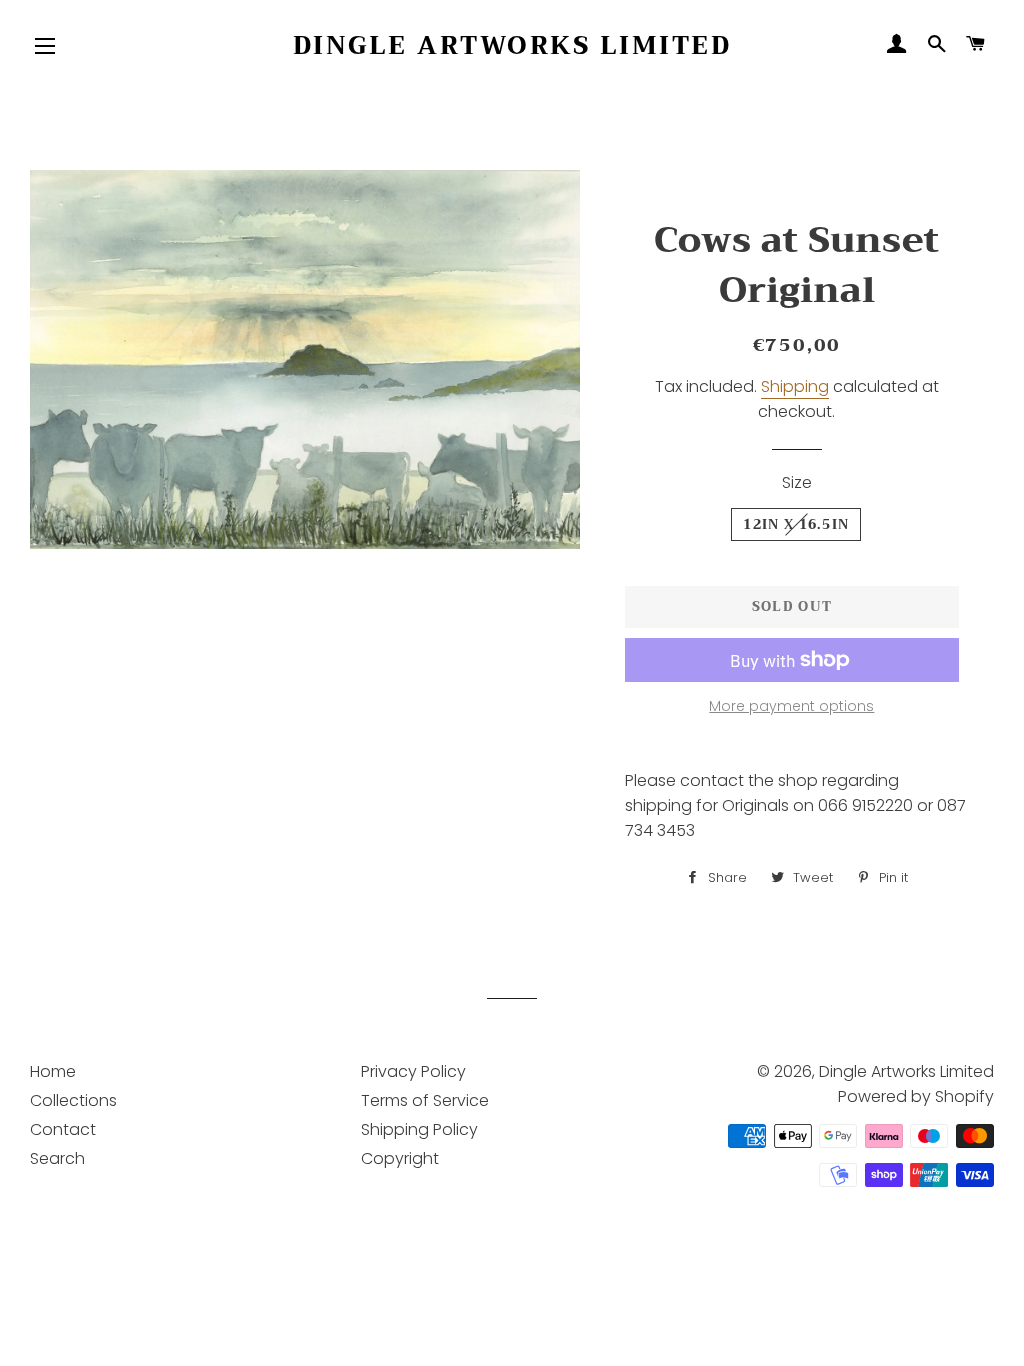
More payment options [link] (791, 706)
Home (53, 1071)
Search (57, 1158)
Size (797, 482)
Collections (73, 1100)
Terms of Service (425, 1100)
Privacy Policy (413, 1071)
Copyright (400, 1158)
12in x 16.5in (796, 524)
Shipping (795, 386)
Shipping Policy (419, 1129)
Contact (63, 1129)
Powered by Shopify (916, 1096)
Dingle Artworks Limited (512, 45)
